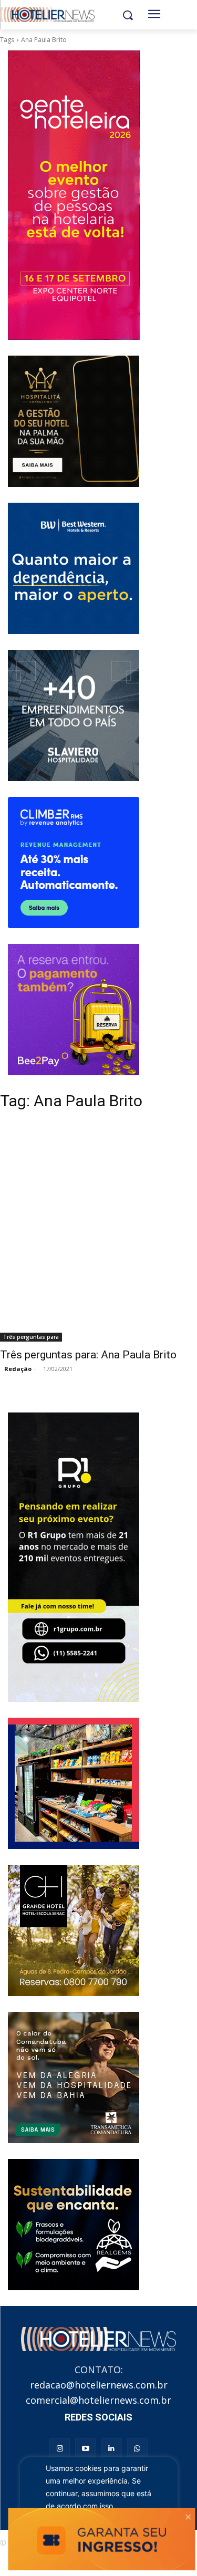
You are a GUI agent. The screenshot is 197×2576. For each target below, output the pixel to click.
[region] (99, 2504)
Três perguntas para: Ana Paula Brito (88, 1355)
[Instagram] (60, 2449)
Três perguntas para (31, 1337)
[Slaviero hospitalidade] (74, 715)
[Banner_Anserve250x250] (74, 1783)
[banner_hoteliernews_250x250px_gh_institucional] (74, 1930)
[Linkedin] (112, 2449)
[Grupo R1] (74, 1557)
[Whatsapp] (137, 2449)
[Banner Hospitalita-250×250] (74, 421)
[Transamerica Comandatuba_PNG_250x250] (74, 2078)
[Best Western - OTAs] (74, 568)
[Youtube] (85, 2449)
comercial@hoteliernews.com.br (98, 2400)
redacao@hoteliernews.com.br (99, 2385)
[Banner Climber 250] (74, 863)
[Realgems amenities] (74, 2225)
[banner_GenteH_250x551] (74, 195)
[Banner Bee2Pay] (74, 1010)
